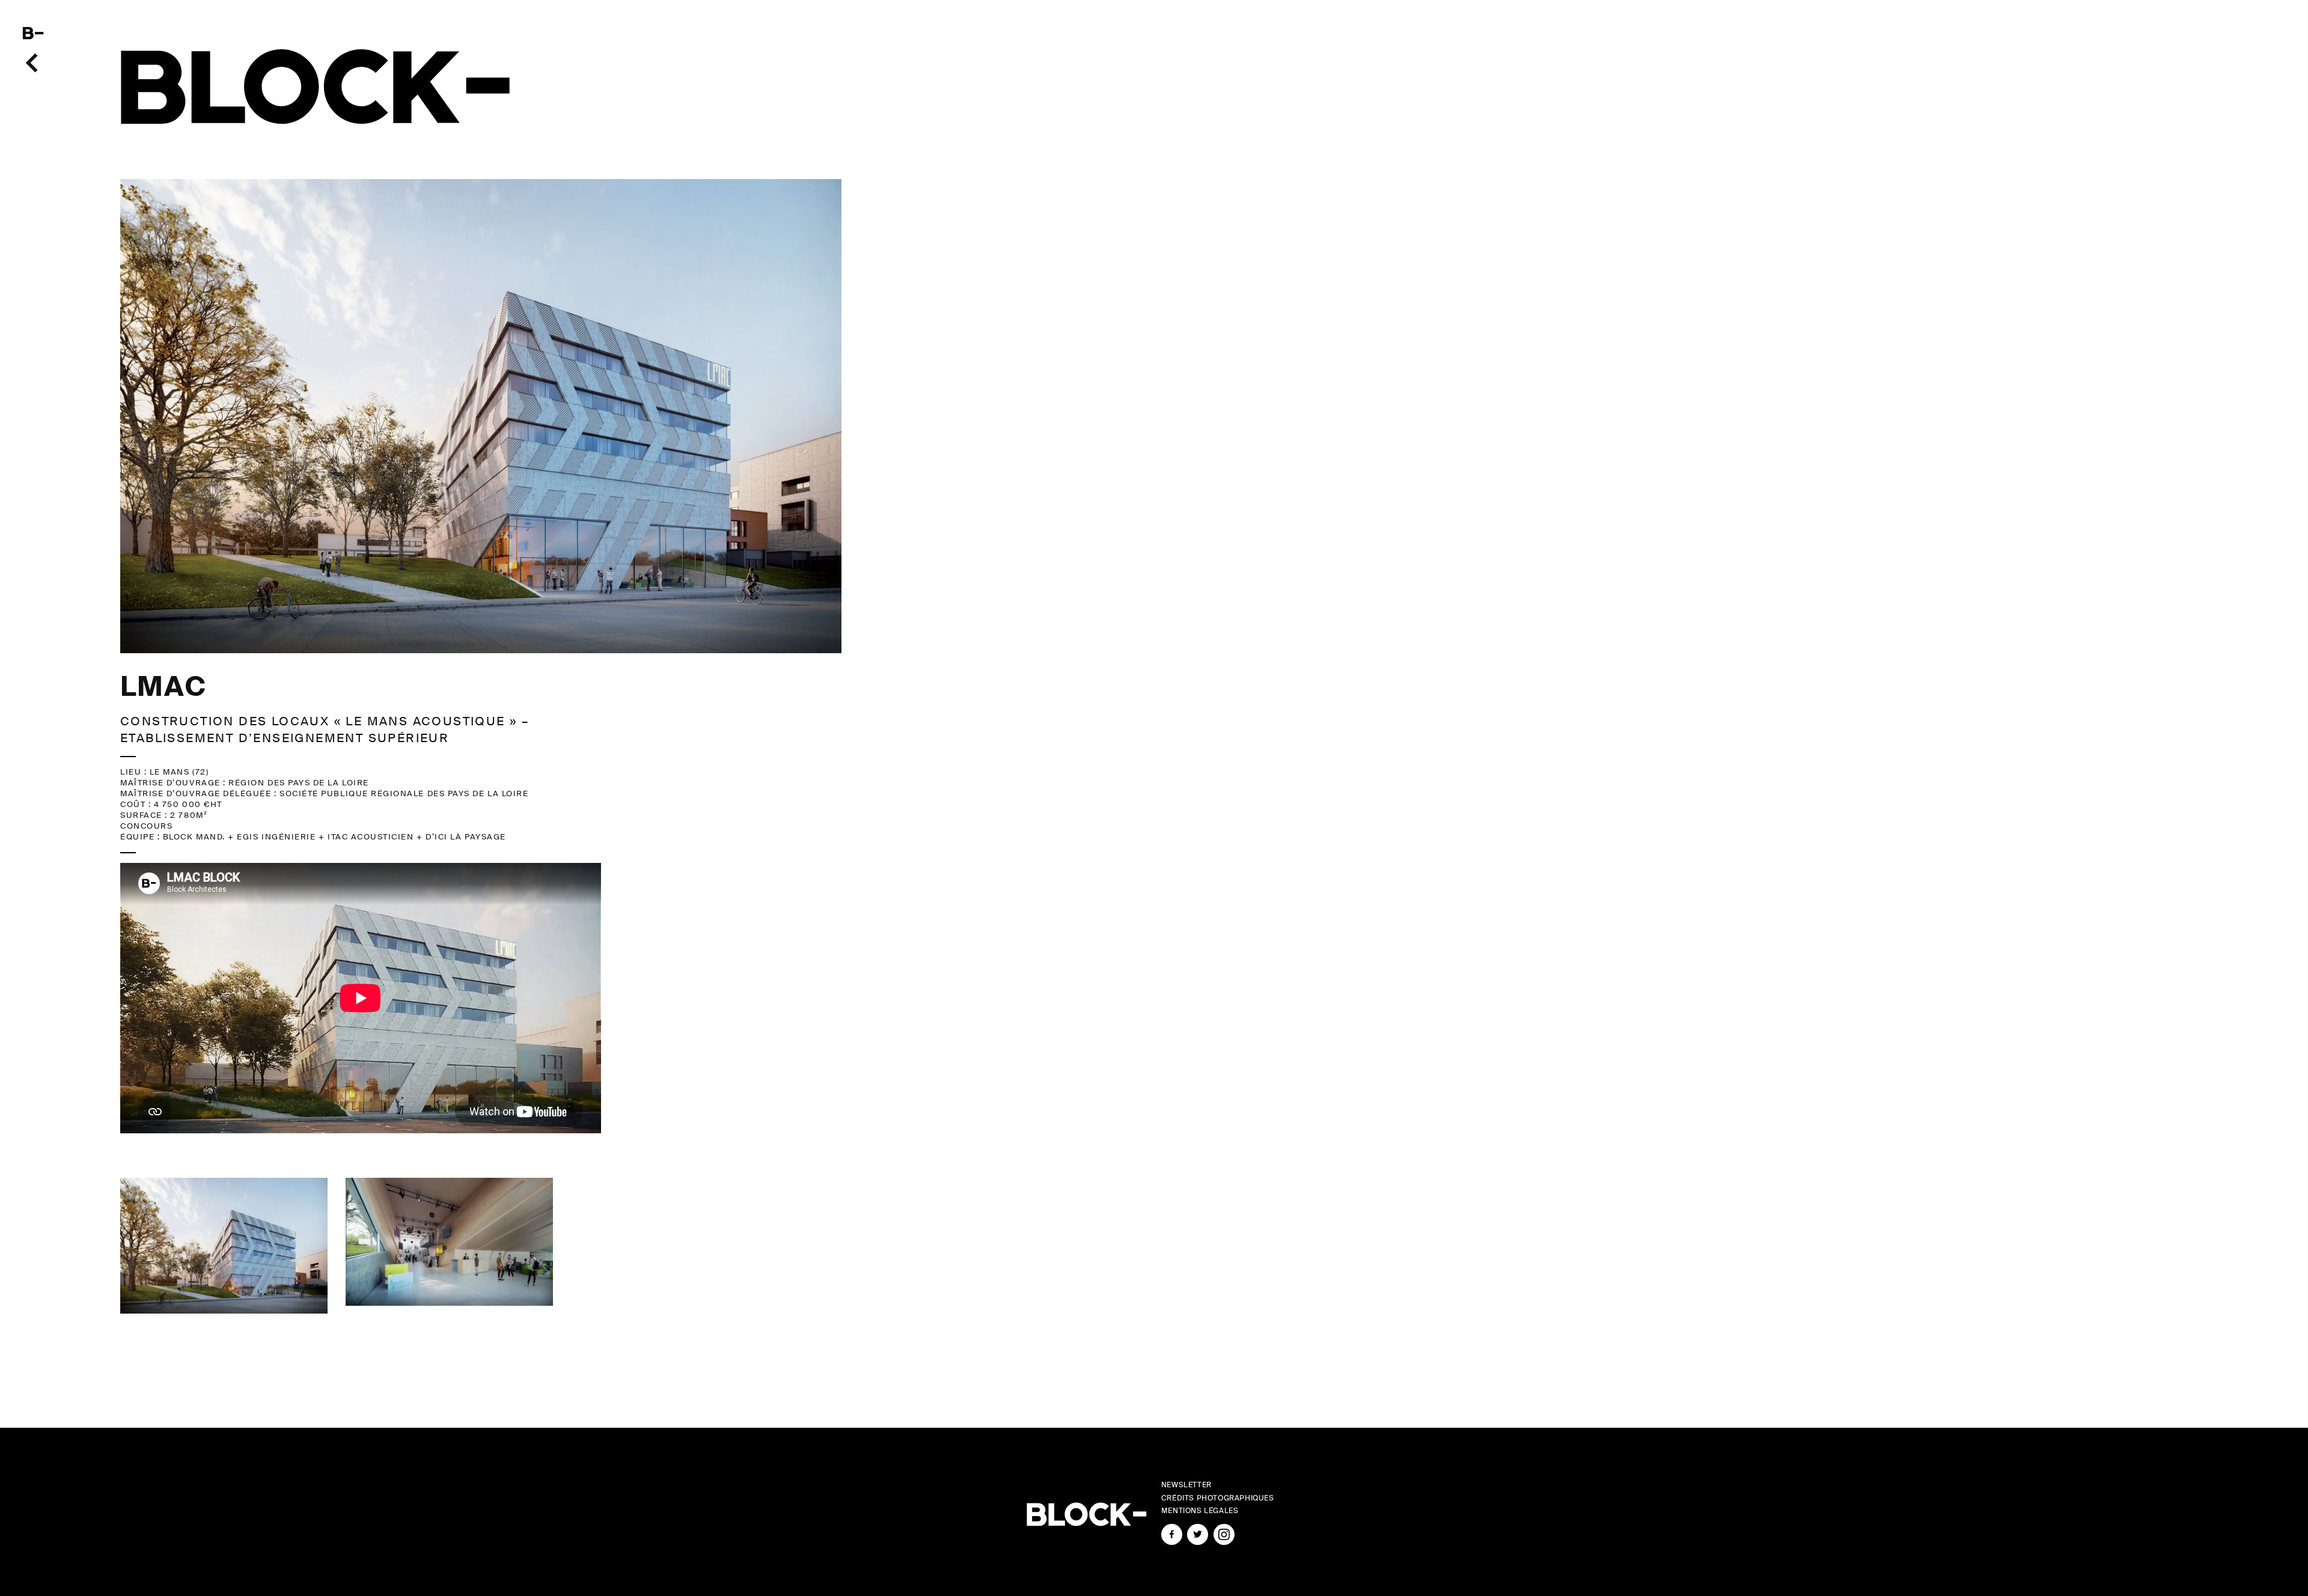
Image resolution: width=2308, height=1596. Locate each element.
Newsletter (1186, 1485)
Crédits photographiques (1218, 1498)
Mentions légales (1200, 1511)
